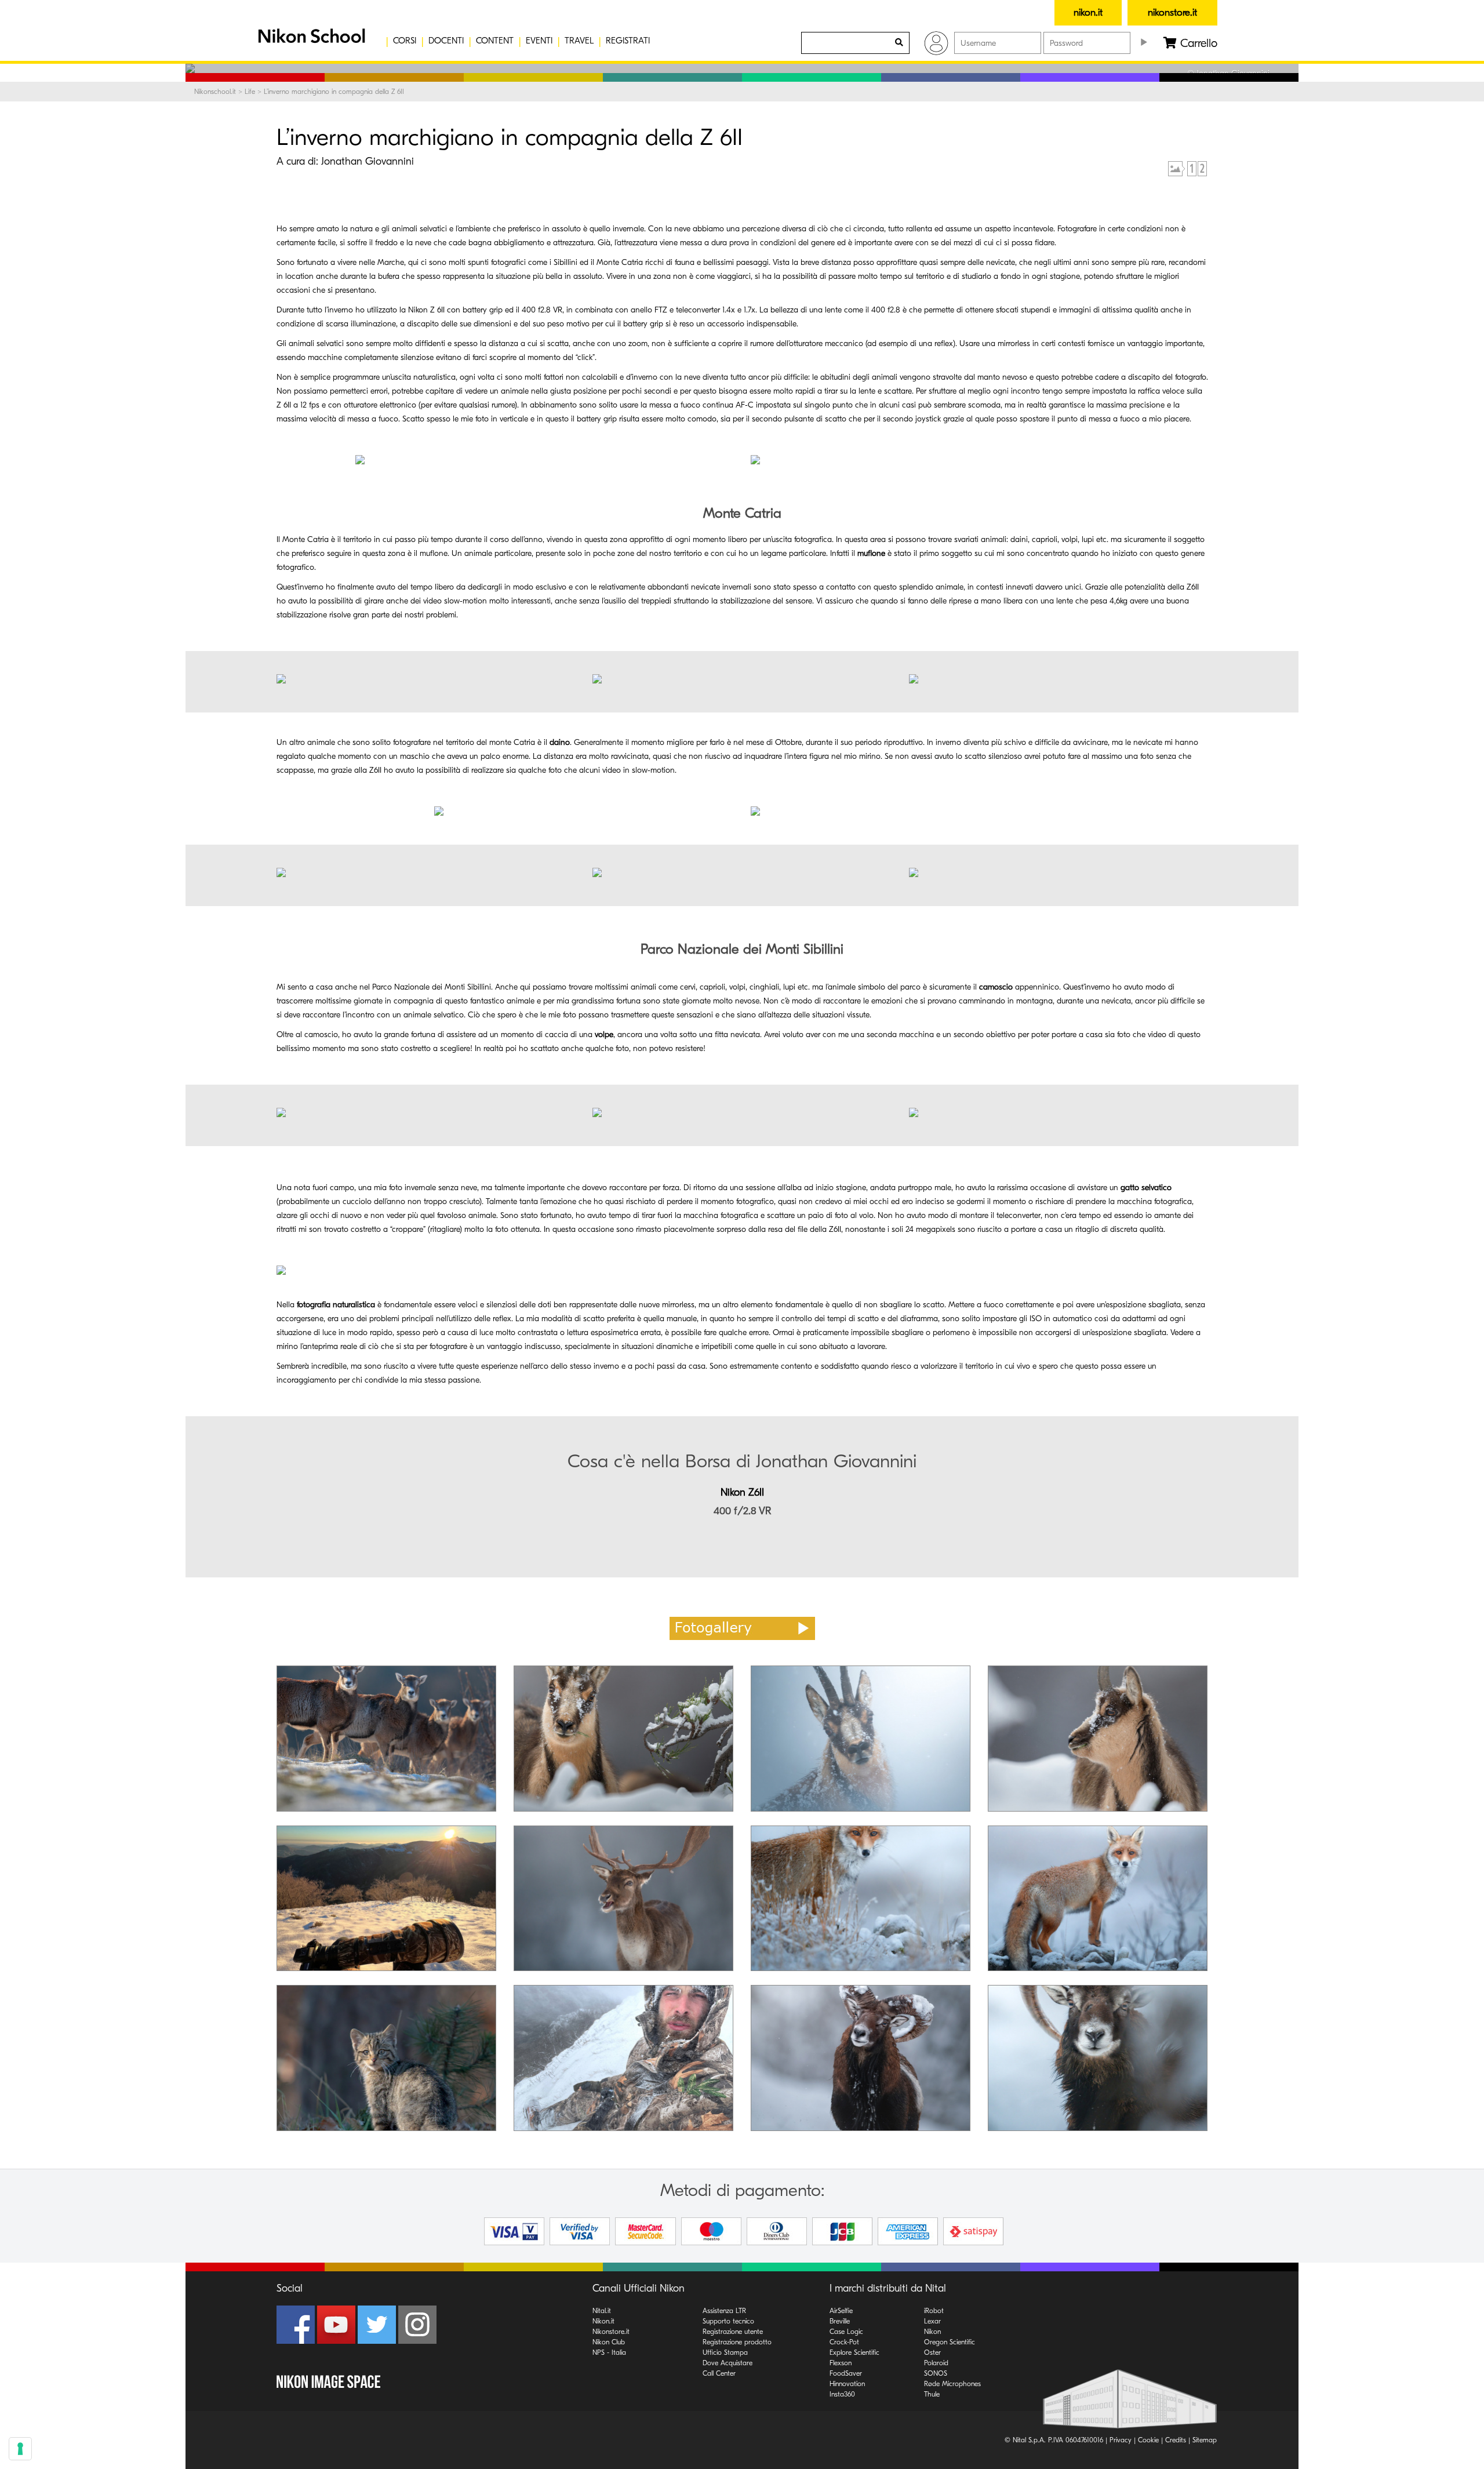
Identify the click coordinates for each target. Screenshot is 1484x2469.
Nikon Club (609, 2342)
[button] (310, 41)
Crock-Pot (844, 2342)
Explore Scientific (854, 2352)
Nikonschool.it (215, 92)
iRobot (934, 2311)
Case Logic (846, 2332)
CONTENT (495, 41)
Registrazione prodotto (737, 2342)
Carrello (1197, 43)
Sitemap (1205, 2440)
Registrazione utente (733, 2332)
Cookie (1148, 2440)
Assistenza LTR (724, 2311)
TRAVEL (579, 41)
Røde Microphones (952, 2384)
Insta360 (842, 2394)
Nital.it (602, 2311)
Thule (932, 2394)
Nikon (932, 2332)
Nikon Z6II (742, 1492)
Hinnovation (847, 2384)
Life (250, 92)
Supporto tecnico (728, 2321)
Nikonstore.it (611, 2332)
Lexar (932, 2321)
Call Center (719, 2373)
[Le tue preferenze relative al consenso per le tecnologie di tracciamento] (20, 2449)
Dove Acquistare (728, 2363)
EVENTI (539, 41)
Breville (840, 2321)
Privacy (1121, 2440)
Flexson (841, 2363)
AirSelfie (841, 2311)
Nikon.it (603, 2321)
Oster (932, 2352)
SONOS (936, 2373)
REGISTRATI (628, 41)
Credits (1176, 2440)
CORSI (405, 41)
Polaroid (936, 2363)
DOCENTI (446, 41)
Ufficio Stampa (725, 2352)
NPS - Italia (609, 2352)
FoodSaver (846, 2373)
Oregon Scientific (950, 2342)
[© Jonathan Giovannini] (544, 460)
